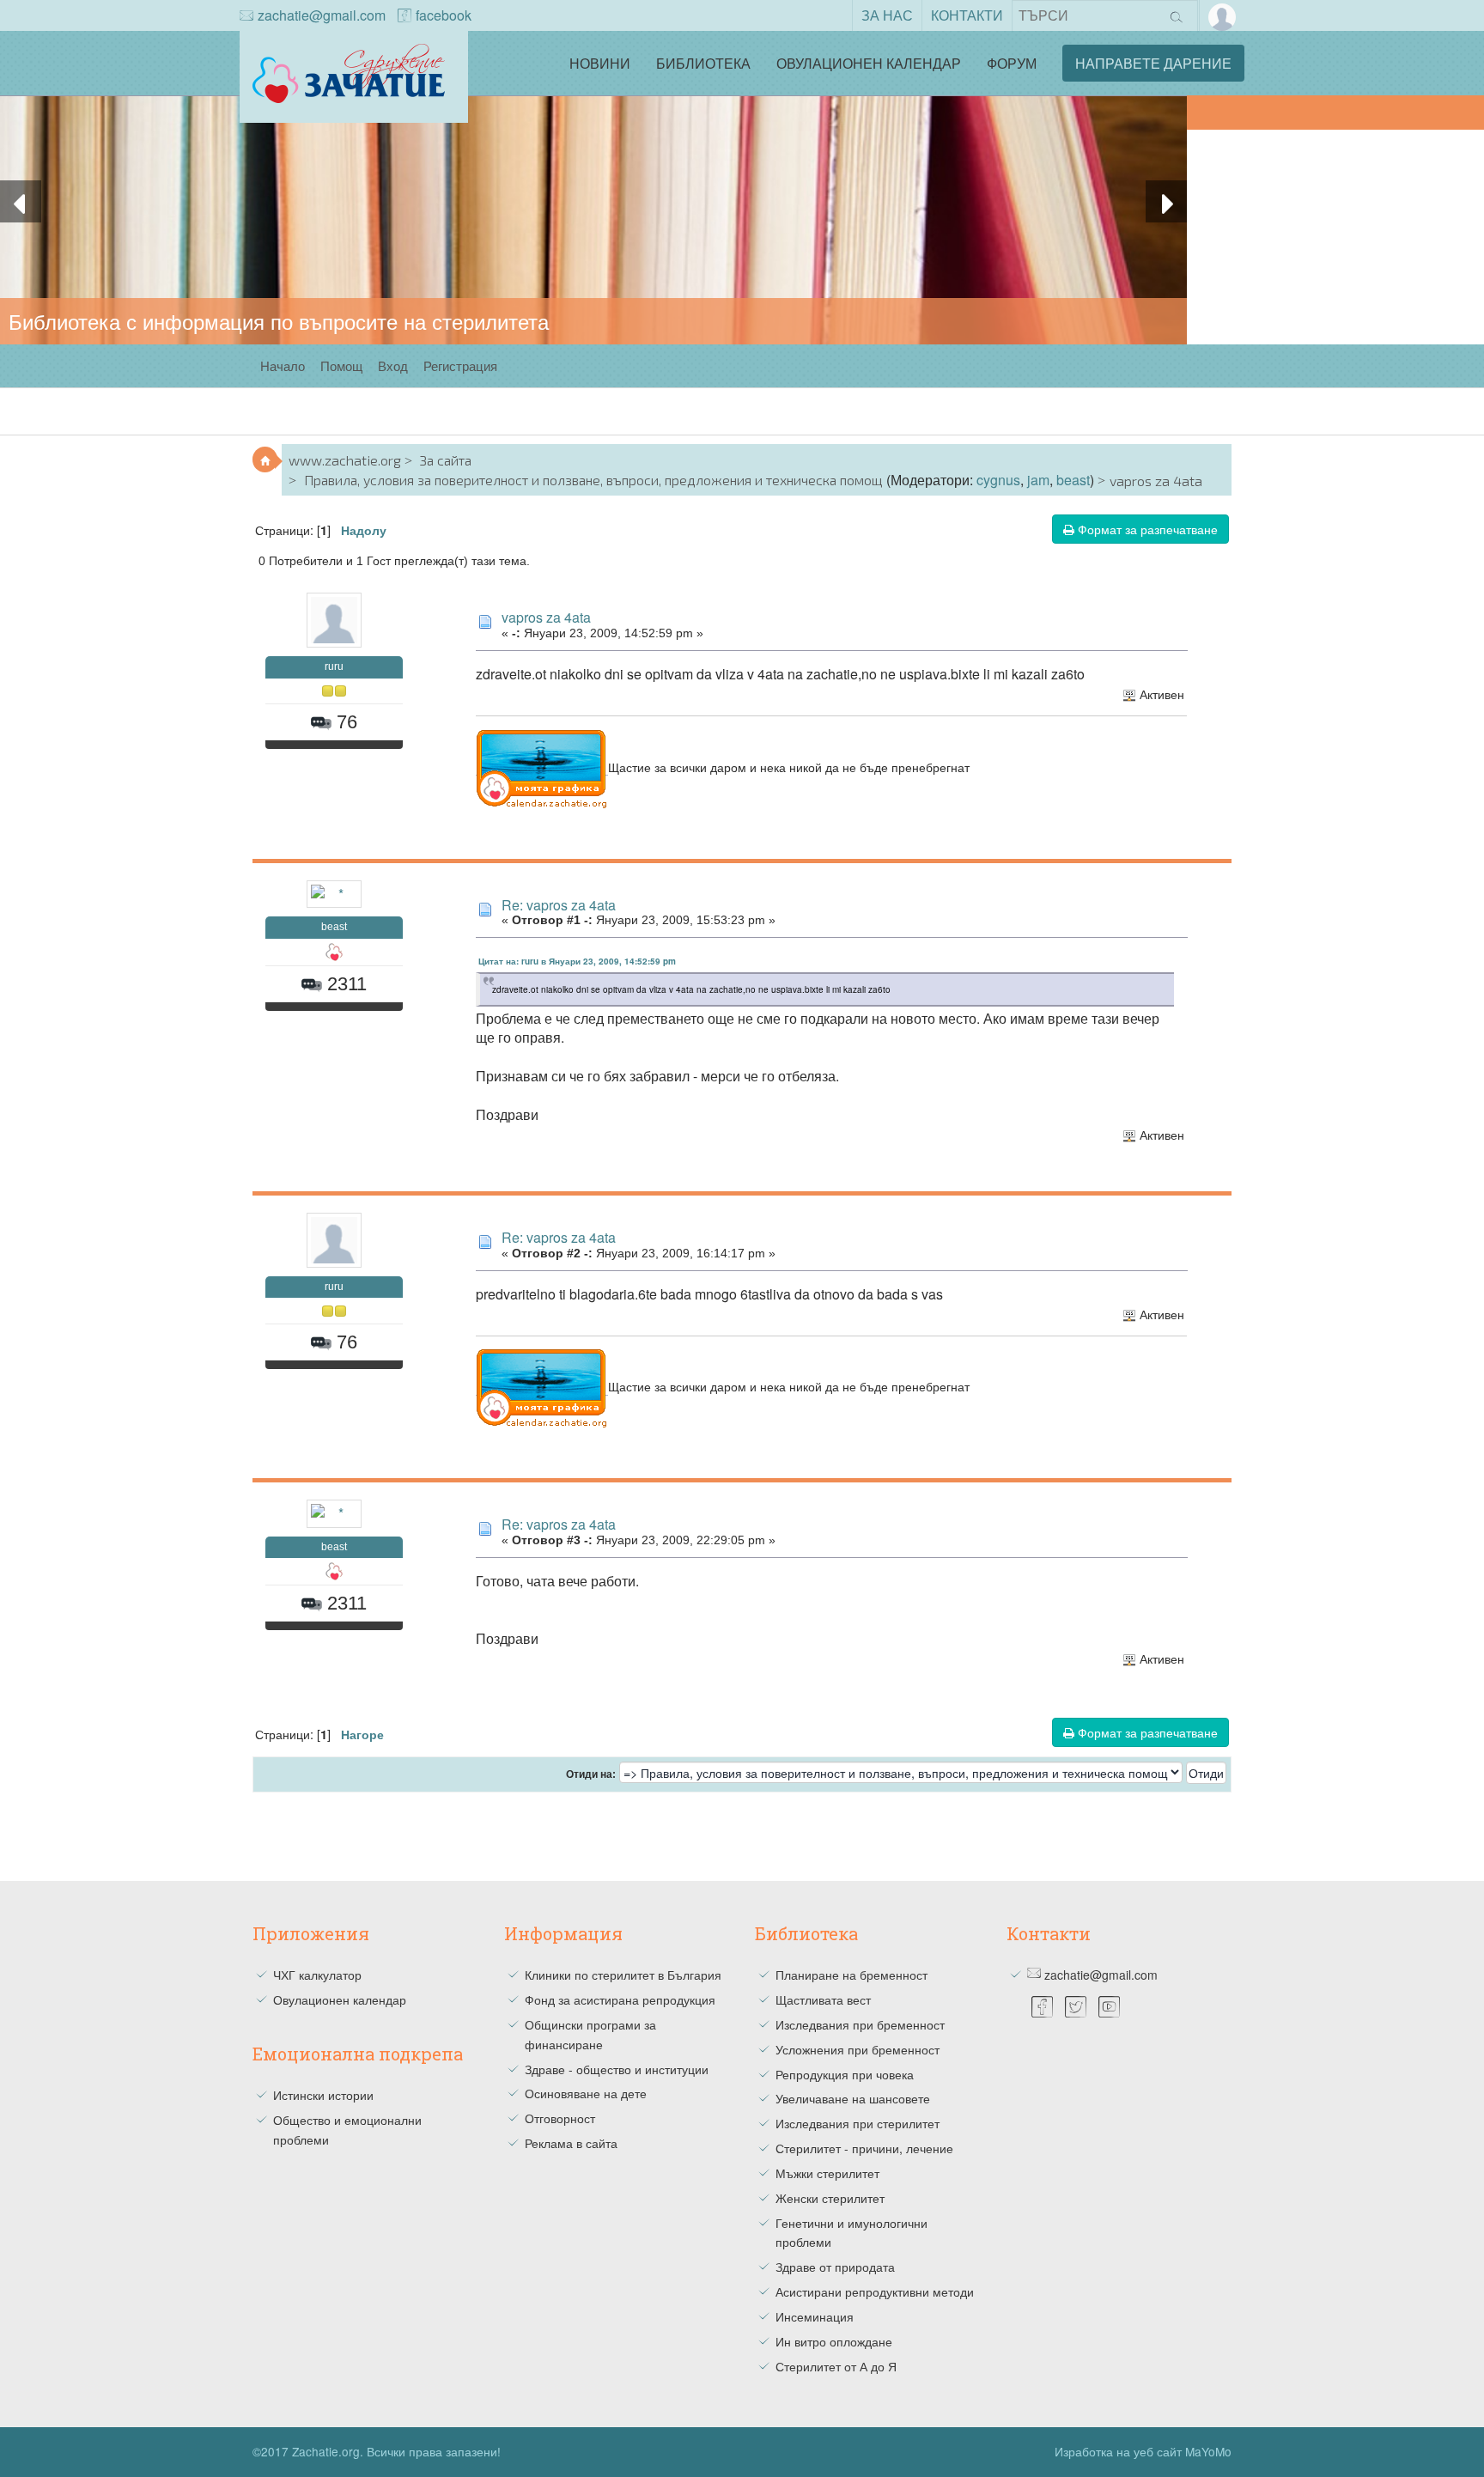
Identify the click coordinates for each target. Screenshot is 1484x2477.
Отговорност (560, 2118)
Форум (1012, 63)
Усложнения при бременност (858, 2049)
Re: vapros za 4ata (559, 905)
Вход (393, 365)
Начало (283, 365)
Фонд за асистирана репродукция (620, 1999)
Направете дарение (1153, 63)
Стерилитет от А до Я (836, 2366)
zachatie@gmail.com (322, 15)
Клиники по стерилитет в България (623, 1975)
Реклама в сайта (571, 2143)
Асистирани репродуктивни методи (875, 2291)
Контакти (967, 15)
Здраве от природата (835, 2267)
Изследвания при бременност (860, 2024)
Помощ (341, 365)
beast (1073, 480)
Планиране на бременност (851, 1975)
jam (1038, 480)
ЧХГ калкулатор (317, 1975)
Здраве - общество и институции (617, 2069)
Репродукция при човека (845, 2074)
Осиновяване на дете (586, 2093)
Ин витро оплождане (834, 2341)
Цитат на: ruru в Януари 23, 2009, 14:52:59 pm (577, 961)
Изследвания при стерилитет (858, 2123)
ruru (334, 666)
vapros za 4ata (546, 617)
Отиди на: (591, 1774)
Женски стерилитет (830, 2198)
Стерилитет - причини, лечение (864, 2148)
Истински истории (323, 2095)
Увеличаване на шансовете (853, 2098)
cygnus (998, 480)
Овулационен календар (869, 63)
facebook (444, 15)
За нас (887, 15)
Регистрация (460, 365)
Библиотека (703, 63)
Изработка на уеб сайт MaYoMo (1143, 2451)
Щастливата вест (823, 1999)
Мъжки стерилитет (827, 2173)
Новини (600, 63)
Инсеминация (815, 2316)
